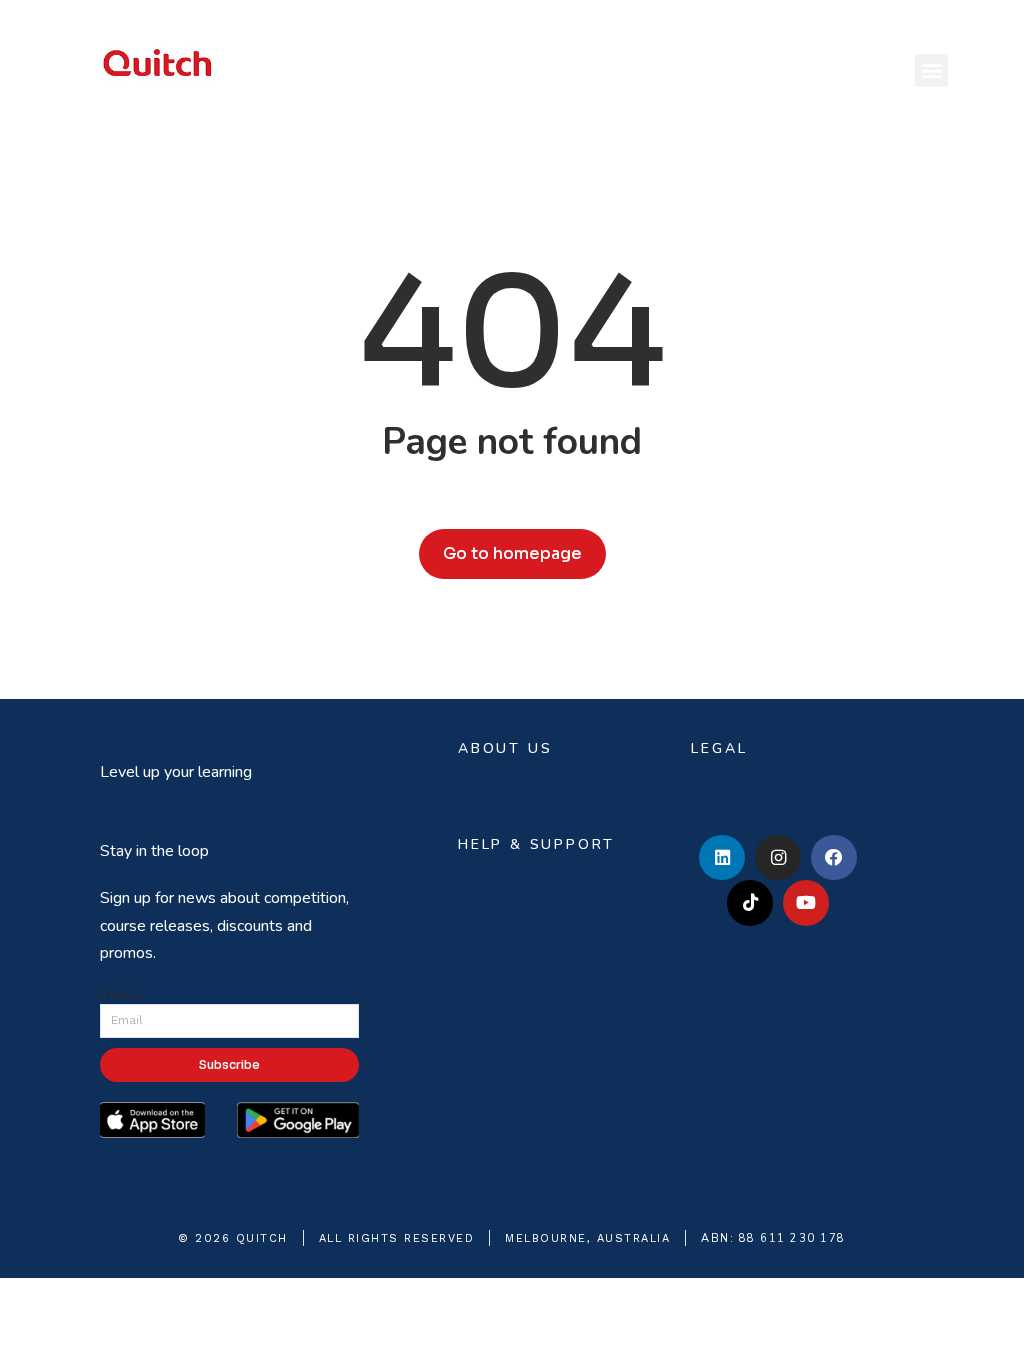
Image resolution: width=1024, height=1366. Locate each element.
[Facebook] (834, 858)
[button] (931, 70)
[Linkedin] (722, 858)
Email (122, 995)
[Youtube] (806, 903)
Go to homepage (512, 553)
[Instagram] (778, 858)
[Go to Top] (995, 1337)
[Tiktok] (750, 903)
